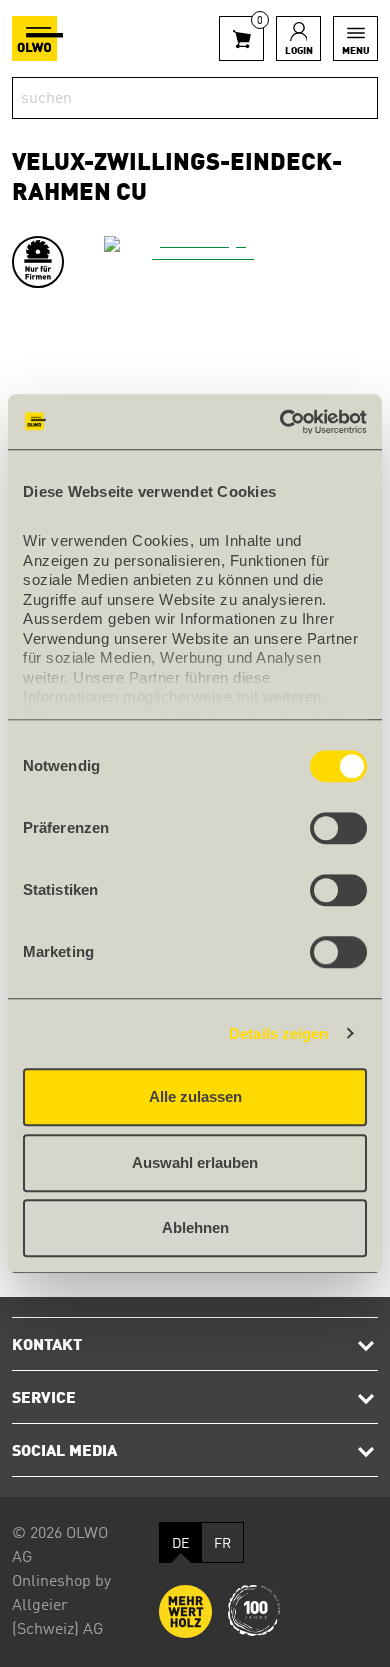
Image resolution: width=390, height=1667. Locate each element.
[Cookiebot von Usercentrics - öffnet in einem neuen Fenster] (280, 422)
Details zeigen (278, 1033)
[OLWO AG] (37, 38)
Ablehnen (195, 1227)
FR (222, 1544)
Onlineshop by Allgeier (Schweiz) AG (61, 1606)
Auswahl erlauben (195, 1162)
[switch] (338, 828)
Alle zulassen (195, 1096)
